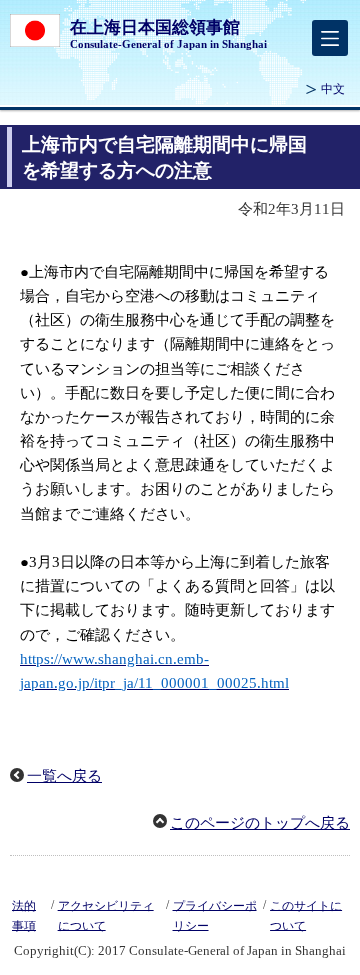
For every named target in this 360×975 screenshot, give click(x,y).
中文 (333, 89)
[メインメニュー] (330, 38)
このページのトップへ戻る (260, 823)
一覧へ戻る (64, 776)
